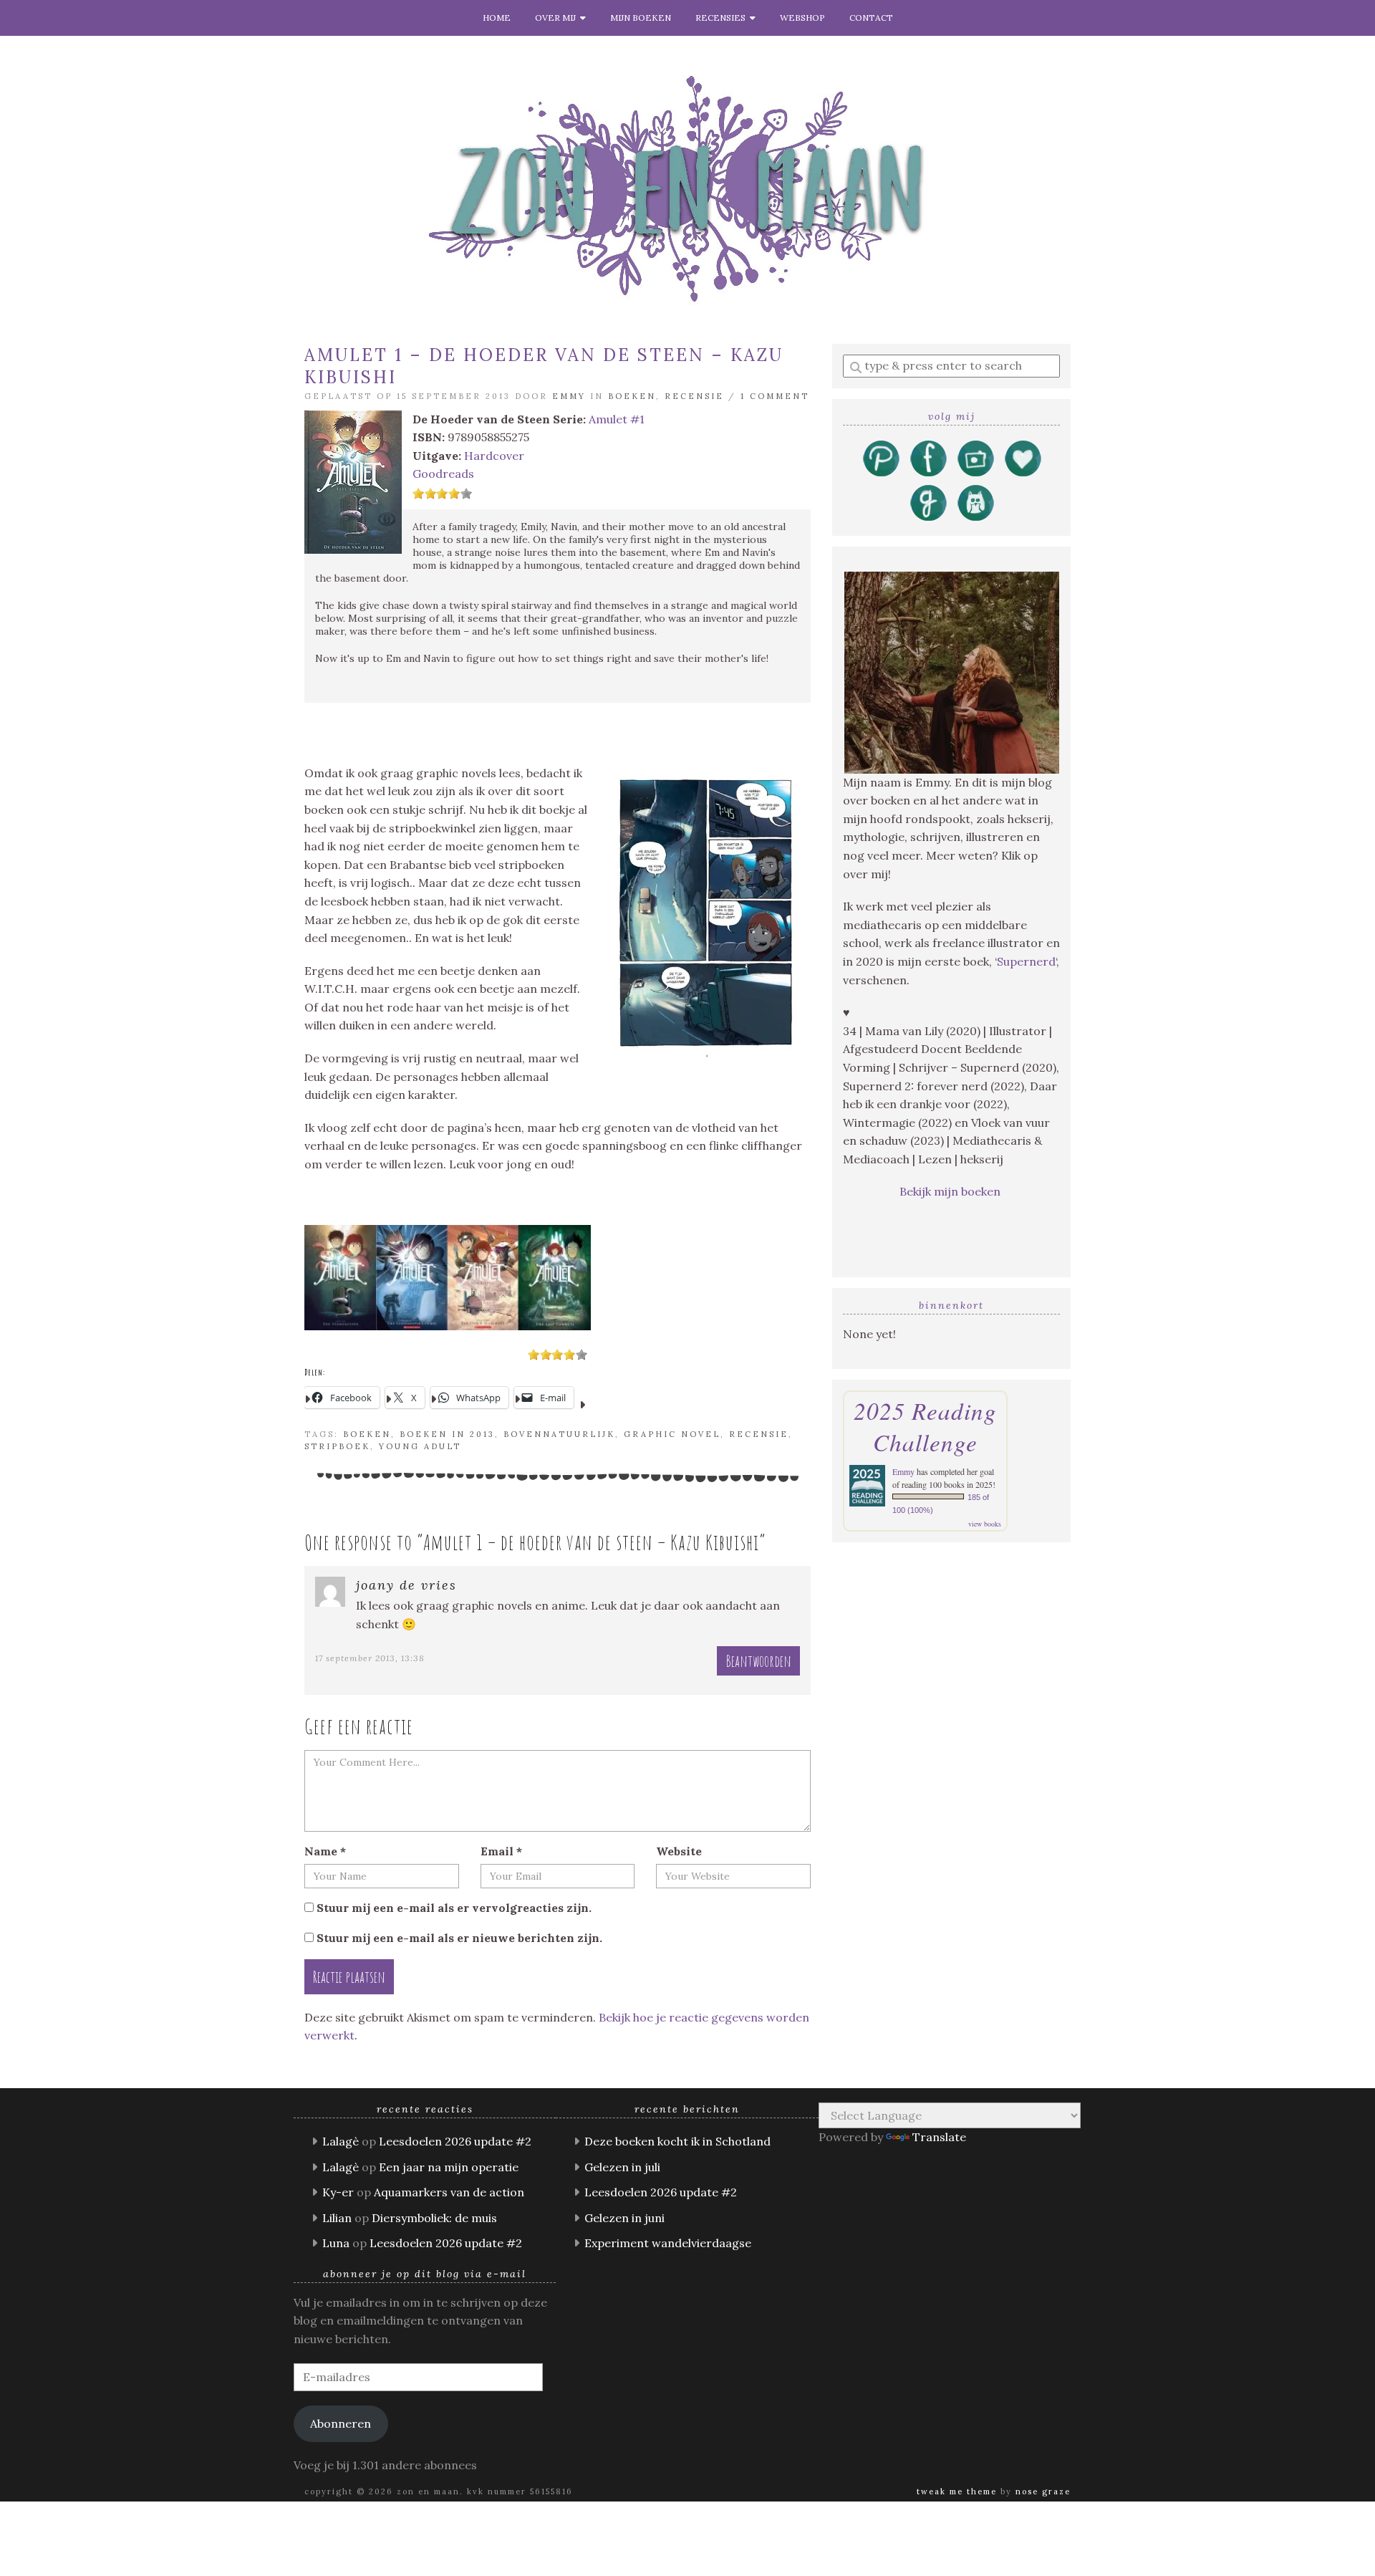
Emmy (569, 396)
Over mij (558, 18)
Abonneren (341, 2423)
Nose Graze (1043, 2491)
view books (985, 1524)
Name (325, 1851)
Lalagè (341, 2141)
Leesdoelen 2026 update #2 (455, 2141)
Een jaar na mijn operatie (449, 2167)
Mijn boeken (641, 18)
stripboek (337, 1446)
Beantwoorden (758, 1661)
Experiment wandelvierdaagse (668, 2243)
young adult (420, 1446)
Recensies (723, 18)
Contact (871, 18)
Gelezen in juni (624, 2218)
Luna (336, 2243)
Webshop (802, 18)
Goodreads (443, 474)
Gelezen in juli (622, 2167)
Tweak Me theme (957, 2491)
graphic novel (672, 1434)
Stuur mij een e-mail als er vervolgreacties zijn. (454, 1908)
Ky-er (338, 2192)
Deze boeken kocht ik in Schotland (677, 2141)
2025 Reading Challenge (925, 1426)
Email (501, 1851)
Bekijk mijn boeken (951, 1191)
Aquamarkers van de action (449, 2192)
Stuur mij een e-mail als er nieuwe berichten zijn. (459, 1938)
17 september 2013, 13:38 (370, 1658)
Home (497, 18)
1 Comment (775, 396)
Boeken (632, 396)
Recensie (694, 396)
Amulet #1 (617, 419)
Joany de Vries (406, 1585)
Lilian (337, 2218)
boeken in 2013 (447, 1434)
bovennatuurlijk (559, 1434)
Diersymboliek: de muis (434, 2218)
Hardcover (494, 456)
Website (679, 1851)
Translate (939, 2137)
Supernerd (1026, 961)
